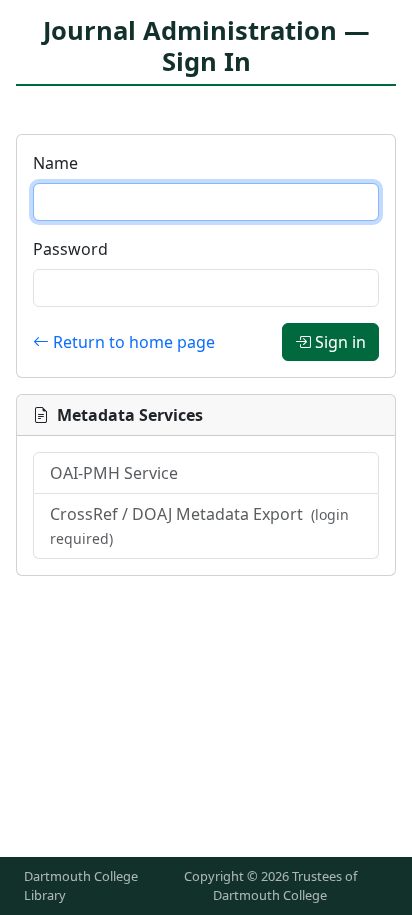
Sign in (340, 342)
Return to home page (134, 342)
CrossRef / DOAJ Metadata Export (199, 525)
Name (55, 163)
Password (70, 249)
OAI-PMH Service (114, 473)
